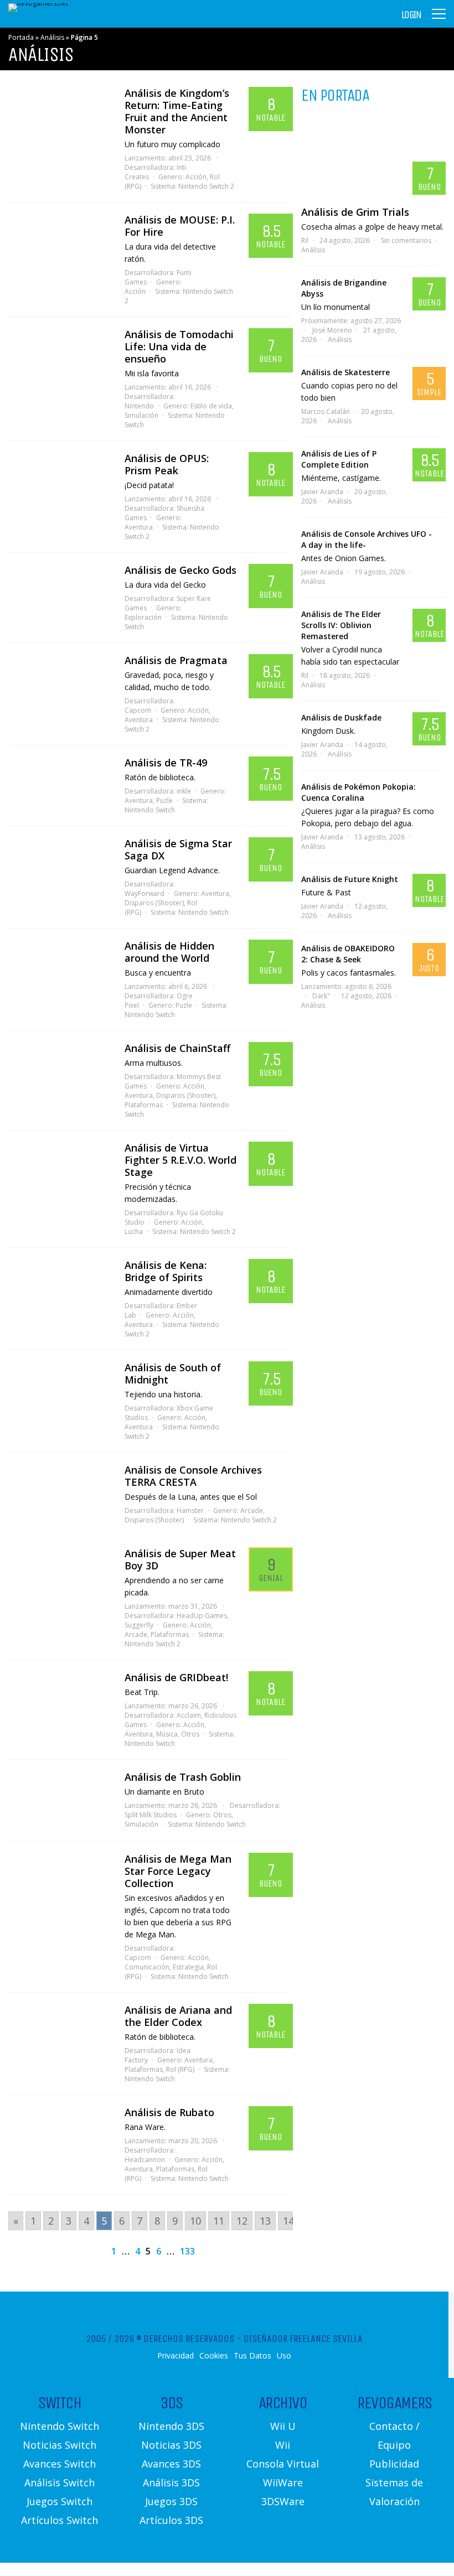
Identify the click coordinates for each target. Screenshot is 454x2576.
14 (288, 2221)
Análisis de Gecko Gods (180, 570)
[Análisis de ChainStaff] (61, 1070)
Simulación (141, 415)
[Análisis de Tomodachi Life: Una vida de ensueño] (61, 356)
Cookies (214, 2356)
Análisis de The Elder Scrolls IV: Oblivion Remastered (341, 625)
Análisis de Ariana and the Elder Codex (178, 2016)
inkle (184, 791)
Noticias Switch (60, 2445)
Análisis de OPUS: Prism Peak (167, 464)
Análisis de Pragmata (176, 660)
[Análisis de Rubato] (61, 2134)
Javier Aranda (322, 492)
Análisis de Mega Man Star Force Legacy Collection (178, 1871)
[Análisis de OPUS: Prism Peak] (61, 480)
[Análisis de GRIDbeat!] (61, 1699)
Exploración (143, 617)
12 (242, 2221)
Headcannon (145, 2160)
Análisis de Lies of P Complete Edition (339, 459)
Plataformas (144, 1105)
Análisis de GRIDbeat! (176, 1677)
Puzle (164, 800)
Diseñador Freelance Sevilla (303, 2339)
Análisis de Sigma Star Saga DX (178, 849)
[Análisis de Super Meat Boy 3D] (61, 1575)
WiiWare (283, 2482)
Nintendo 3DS (171, 2426)
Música (167, 1734)
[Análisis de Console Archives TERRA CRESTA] (61, 1493)
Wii (283, 2445)
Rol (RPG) (180, 2069)
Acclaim (189, 1715)
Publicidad (394, 2464)
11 (219, 2221)
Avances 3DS (171, 2464)
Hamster (190, 1510)
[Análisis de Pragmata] (61, 682)
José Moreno (332, 330)
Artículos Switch (60, 2520)
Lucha (134, 1232)
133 (187, 2251)
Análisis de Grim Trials (355, 212)
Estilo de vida (211, 406)
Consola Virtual (283, 2464)
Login (411, 15)
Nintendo (139, 406)
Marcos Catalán (326, 411)
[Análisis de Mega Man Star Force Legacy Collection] (61, 1880)
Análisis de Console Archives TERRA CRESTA (193, 1476)
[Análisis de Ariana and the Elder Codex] (61, 2031)
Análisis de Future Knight (350, 879)
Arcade (252, 1510)
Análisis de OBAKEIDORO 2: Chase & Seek (348, 954)
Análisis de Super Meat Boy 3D (180, 1559)
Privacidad (176, 2356)
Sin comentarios (406, 240)
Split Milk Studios (151, 1815)
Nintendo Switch (150, 810)
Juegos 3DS (171, 2501)
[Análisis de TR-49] (61, 784)
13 (265, 2221)
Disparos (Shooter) (154, 903)
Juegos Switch (60, 2501)
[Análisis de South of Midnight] (61, 1389)
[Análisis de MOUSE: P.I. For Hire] (61, 241)
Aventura (139, 527)
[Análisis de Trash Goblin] (61, 1800)
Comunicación (147, 1967)
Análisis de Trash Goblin (183, 1777)
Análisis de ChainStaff (177, 1048)
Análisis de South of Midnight (173, 1373)
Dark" (321, 996)
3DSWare (283, 2501)
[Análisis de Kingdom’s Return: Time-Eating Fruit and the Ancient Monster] (61, 115)
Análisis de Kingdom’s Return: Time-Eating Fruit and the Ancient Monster (177, 111)
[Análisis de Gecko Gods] (61, 592)
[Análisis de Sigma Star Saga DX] (61, 865)
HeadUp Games (202, 1616)
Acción (196, 177)
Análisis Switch (60, 2482)
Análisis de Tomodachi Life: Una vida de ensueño (179, 346)
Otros (190, 1734)
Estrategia (188, 1967)
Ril (305, 240)
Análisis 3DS (171, 2482)
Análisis (52, 37)
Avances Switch (60, 2464)
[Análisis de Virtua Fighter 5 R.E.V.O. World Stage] (61, 1169)
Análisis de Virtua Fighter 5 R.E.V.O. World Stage (180, 1160)
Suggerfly (139, 1625)
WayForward (145, 893)
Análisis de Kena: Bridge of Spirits (166, 1271)
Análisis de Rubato (169, 2112)
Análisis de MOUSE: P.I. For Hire (180, 226)
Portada (21, 37)
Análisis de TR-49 (166, 763)
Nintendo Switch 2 (206, 186)
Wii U (283, 2426)
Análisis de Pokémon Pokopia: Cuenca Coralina (358, 792)
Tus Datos (252, 2356)
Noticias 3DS (171, 2445)
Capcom (138, 710)
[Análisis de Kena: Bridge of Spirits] (61, 1287)
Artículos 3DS (171, 2520)
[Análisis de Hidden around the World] (61, 967)
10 (195, 2221)
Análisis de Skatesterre (345, 372)
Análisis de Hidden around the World (169, 952)
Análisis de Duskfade (341, 717)
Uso (284, 2356)
